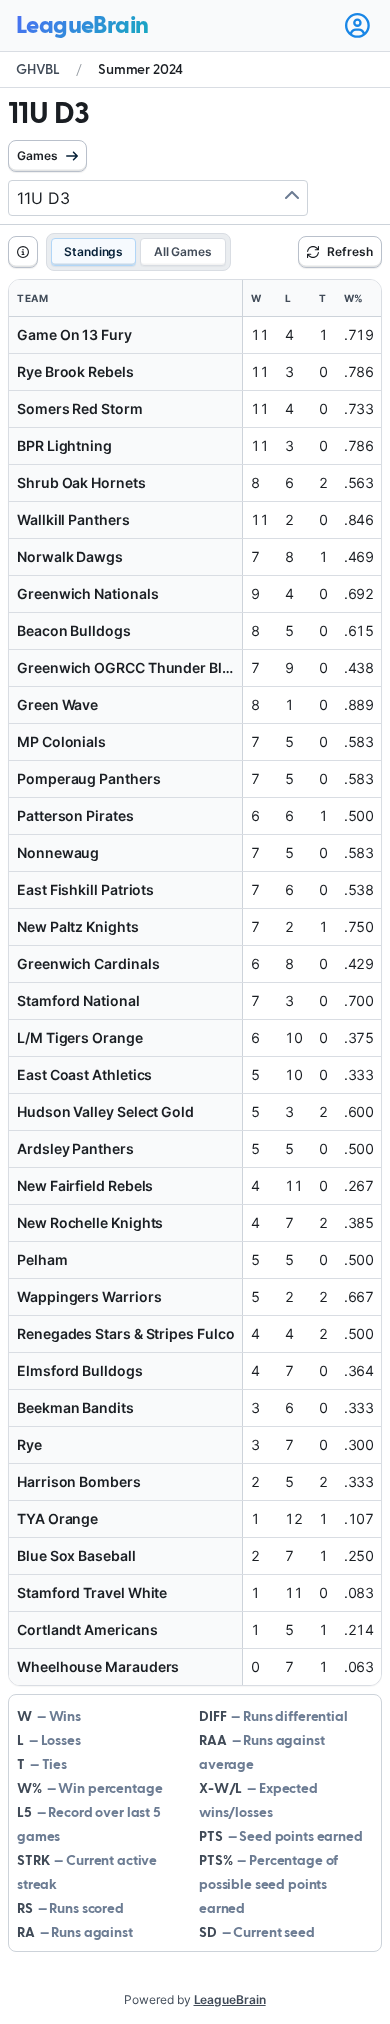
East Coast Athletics (84, 1074)
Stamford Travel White (92, 1592)
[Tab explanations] (23, 252)
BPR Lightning (64, 445)
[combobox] (158, 198)
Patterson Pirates (75, 815)
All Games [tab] (183, 251)
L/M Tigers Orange (80, 1037)
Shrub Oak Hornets (81, 482)
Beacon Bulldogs (74, 630)
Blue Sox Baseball (76, 1555)
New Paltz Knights (78, 926)
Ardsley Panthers (75, 1148)
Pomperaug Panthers (89, 778)
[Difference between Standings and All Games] (23, 252)
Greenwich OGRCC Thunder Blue (128, 667)
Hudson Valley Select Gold (105, 1111)
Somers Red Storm (80, 408)
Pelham (42, 1259)
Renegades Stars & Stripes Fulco (126, 1333)
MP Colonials (61, 741)
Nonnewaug (58, 852)
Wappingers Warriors (89, 1296)
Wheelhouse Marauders (98, 1666)
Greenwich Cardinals (88, 963)
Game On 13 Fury (74, 334)
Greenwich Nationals (87, 593)
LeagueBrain (230, 1999)
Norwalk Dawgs (70, 556)
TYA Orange (57, 1518)
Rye (29, 1444)
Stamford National (78, 1000)
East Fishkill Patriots (85, 889)
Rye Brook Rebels (75, 371)
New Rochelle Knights (90, 1222)
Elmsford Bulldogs (80, 1370)
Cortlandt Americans (87, 1629)
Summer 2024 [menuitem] (140, 70)
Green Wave (57, 704)
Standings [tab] (93, 251)
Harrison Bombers (79, 1481)
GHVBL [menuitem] (38, 70)
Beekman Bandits (75, 1407)
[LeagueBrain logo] (82, 26)
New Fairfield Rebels (85, 1185)
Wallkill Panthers (73, 519)
